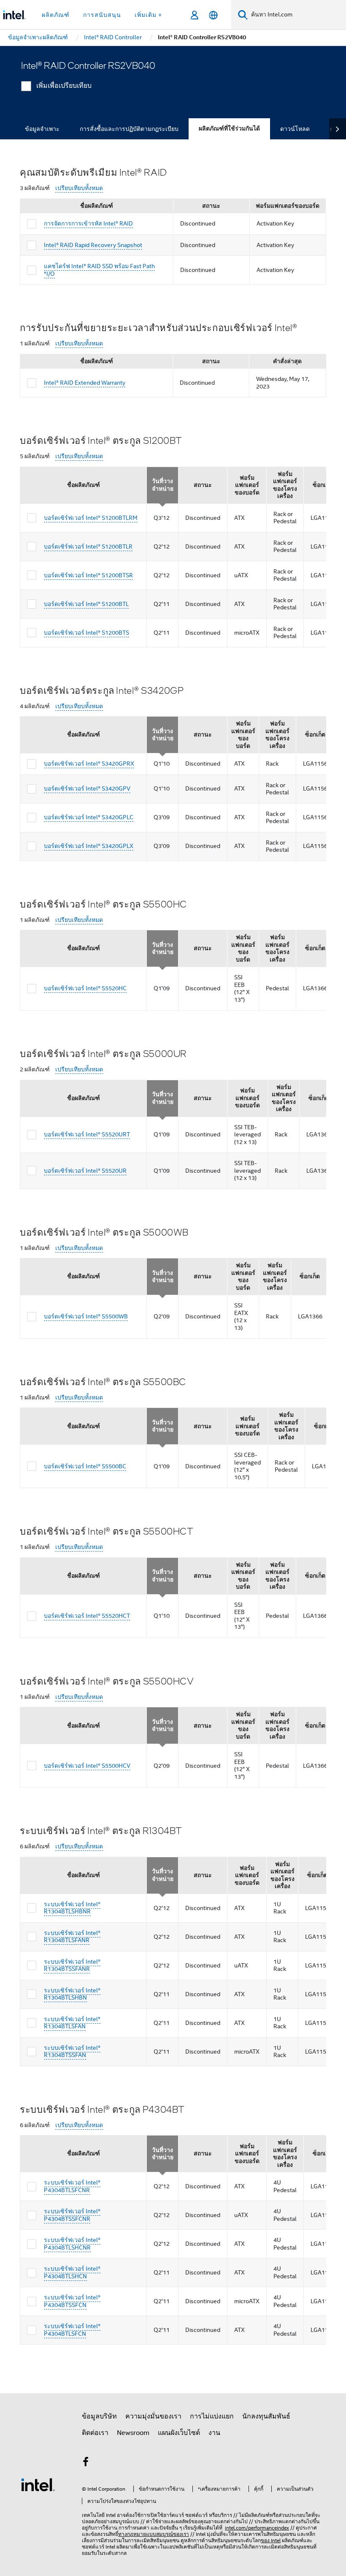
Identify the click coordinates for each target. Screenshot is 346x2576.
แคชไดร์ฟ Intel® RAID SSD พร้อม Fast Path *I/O (99, 270)
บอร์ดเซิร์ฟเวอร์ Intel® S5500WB (86, 1316)
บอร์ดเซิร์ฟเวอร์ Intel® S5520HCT (87, 1616)
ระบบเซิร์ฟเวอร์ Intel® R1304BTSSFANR (72, 1965)
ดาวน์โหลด (295, 129)
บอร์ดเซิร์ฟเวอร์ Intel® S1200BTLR (88, 546)
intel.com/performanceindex (257, 2528)
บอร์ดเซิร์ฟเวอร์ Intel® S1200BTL (86, 604)
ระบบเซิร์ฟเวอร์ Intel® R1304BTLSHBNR (72, 1908)
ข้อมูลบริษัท (99, 2416)
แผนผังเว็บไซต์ (179, 2433)
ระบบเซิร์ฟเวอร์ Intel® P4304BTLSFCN (72, 2330)
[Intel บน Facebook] (86, 2463)
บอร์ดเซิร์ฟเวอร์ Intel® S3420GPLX (89, 846)
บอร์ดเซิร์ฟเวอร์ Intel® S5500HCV (87, 1766)
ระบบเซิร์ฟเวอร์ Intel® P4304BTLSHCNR (72, 2244)
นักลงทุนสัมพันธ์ (266, 2416)
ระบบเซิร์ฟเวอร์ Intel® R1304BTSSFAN (72, 2052)
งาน (214, 2433)
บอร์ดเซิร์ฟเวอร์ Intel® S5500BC (85, 1466)
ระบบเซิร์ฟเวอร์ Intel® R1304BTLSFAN (72, 2023)
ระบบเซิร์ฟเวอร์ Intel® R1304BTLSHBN (72, 1994)
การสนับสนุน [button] (102, 15)
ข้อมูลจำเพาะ (42, 129)
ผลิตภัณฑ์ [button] (56, 15)
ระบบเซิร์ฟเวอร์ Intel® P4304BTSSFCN (72, 2301)
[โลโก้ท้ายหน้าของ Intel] (38, 2484)
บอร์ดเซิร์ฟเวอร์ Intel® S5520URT (87, 1134)
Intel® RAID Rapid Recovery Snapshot (93, 245)
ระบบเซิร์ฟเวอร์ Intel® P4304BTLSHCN (72, 2272)
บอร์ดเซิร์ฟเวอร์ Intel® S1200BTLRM (91, 518)
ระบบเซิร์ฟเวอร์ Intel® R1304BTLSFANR (72, 1937)
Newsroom (133, 2433)
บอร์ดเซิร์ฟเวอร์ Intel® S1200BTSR (88, 575)
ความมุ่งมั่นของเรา (153, 2416)
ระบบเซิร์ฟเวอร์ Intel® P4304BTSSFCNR (72, 2215)
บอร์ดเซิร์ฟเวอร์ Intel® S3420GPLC (89, 817)
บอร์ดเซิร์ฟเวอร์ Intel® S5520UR (85, 1171)
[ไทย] (213, 15)
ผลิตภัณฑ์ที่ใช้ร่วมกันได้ (229, 129)
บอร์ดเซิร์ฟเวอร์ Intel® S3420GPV (87, 788)
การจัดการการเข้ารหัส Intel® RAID (88, 223)
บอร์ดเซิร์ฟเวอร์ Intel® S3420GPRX (89, 764)
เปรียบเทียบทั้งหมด (79, 188)
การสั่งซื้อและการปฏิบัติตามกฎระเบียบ (129, 129)
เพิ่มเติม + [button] (148, 15)
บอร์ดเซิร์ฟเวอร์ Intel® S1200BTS (86, 633)
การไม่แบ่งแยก (212, 2416)
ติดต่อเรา (95, 2433)
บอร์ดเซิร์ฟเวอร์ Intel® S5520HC (85, 988)
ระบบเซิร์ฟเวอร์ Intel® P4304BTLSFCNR (72, 2186)
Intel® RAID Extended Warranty (85, 383)
